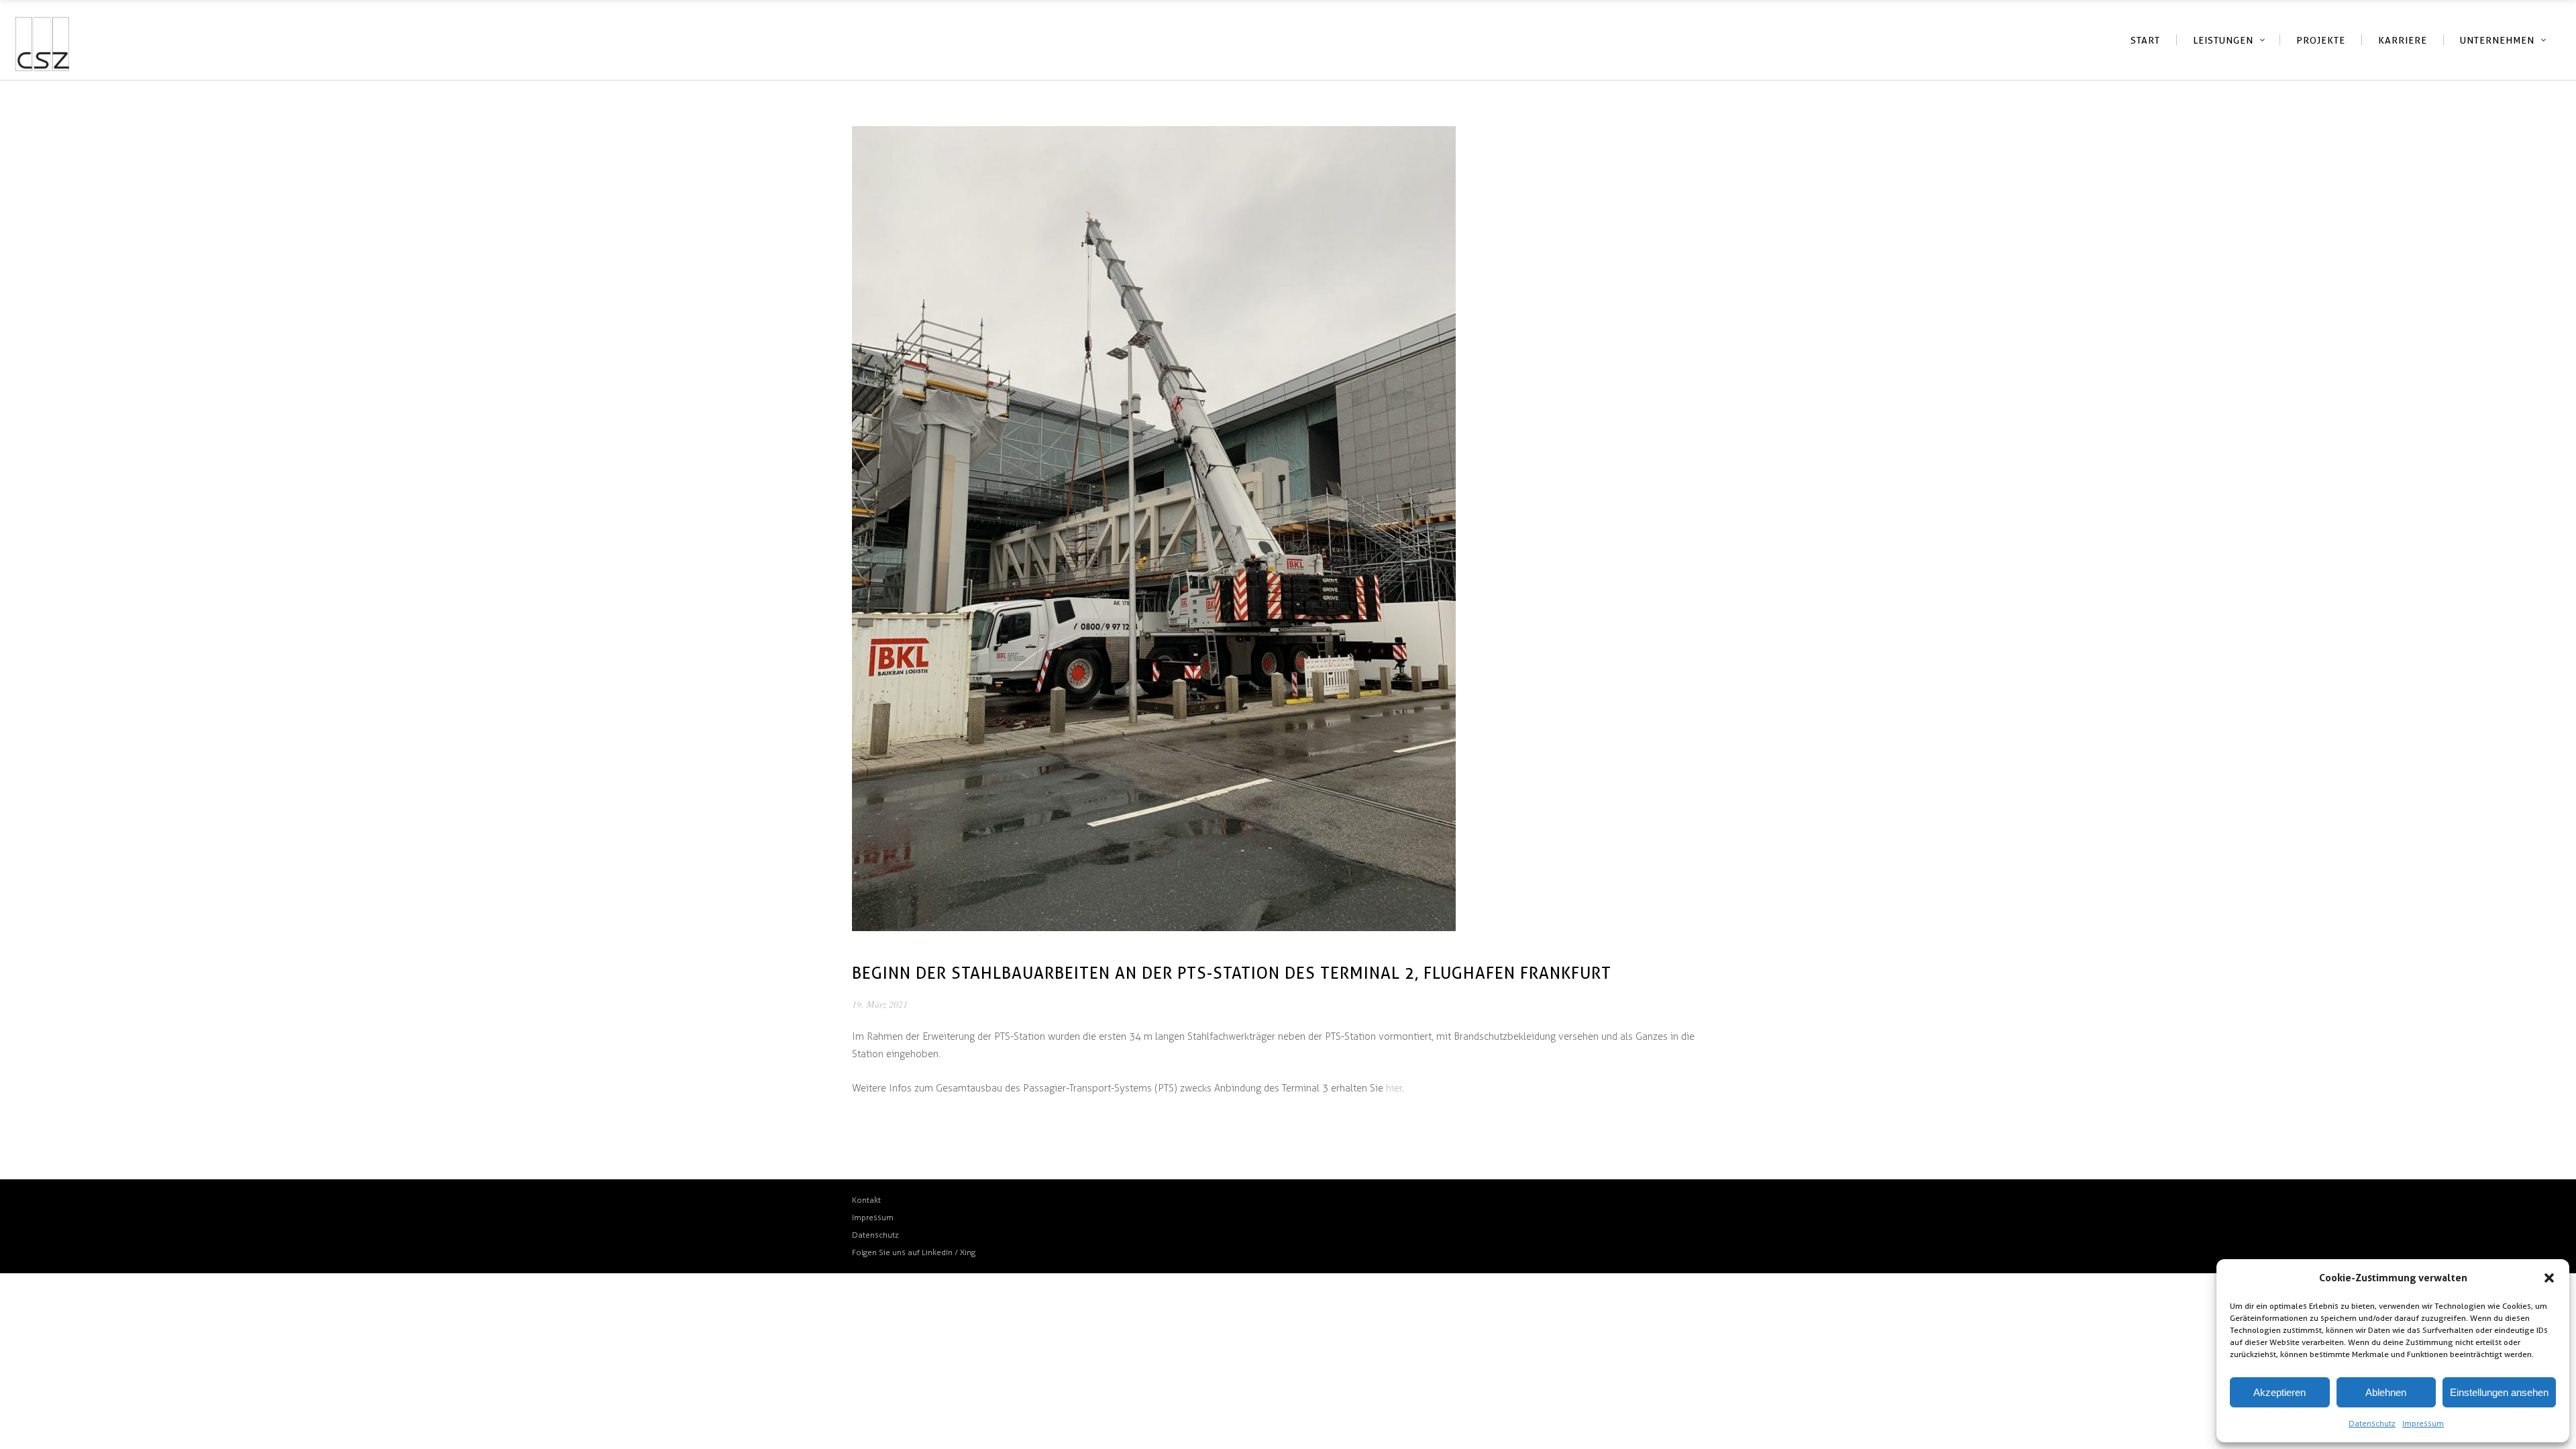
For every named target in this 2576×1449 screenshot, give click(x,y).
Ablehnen (2386, 1392)
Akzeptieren (2279, 1392)
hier (1394, 1088)
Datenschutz (2372, 1424)
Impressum (2423, 1424)
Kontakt (866, 1200)
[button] (2549, 1278)
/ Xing (965, 1252)
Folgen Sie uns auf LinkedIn (903, 1252)
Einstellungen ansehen (2499, 1392)
